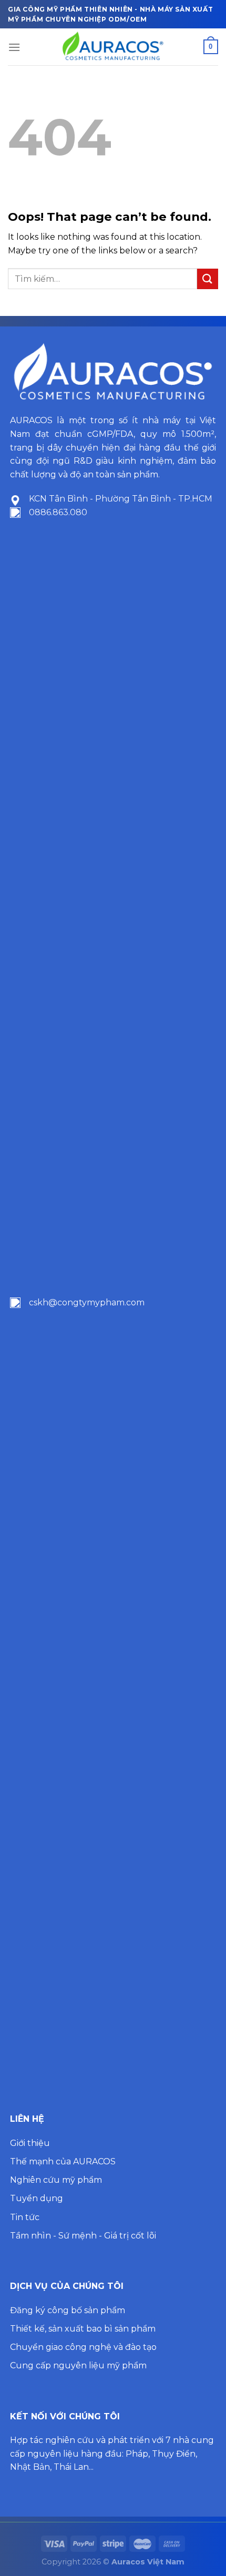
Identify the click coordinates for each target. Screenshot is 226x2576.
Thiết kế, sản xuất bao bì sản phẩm (83, 2329)
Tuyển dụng (37, 2198)
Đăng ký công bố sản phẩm (68, 2310)
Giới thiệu (30, 2143)
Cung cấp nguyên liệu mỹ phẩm (78, 2365)
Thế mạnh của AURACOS (63, 2161)
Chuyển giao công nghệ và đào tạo (83, 2347)
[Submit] (208, 279)
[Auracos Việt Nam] (113, 47)
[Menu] (14, 47)
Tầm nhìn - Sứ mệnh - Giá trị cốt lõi (83, 2236)
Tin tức (25, 2217)
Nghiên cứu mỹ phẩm (56, 2180)
